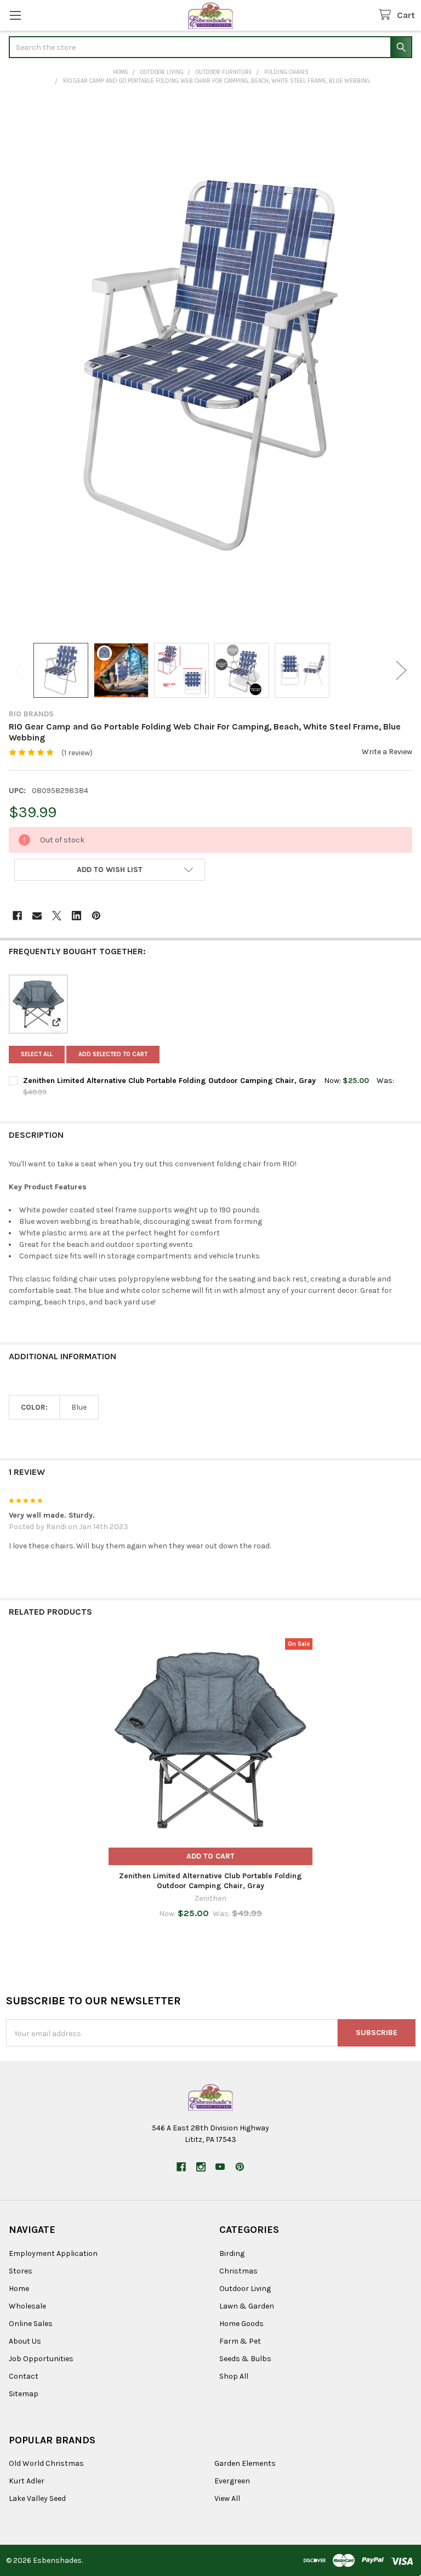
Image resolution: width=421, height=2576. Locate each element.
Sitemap (24, 2394)
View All (227, 2498)
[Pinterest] (96, 916)
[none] (210, 366)
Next (401, 671)
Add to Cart (210, 1856)
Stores (21, 2271)
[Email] (37, 916)
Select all (37, 1054)
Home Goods (241, 2324)
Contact (24, 2376)
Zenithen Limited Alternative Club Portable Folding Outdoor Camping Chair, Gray (169, 1081)
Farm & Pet (240, 2341)
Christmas (238, 2271)
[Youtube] (220, 2167)
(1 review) (77, 753)
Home (19, 2289)
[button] (110, 870)
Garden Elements (245, 2463)
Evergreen (232, 2481)
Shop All (234, 2376)
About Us (25, 2341)
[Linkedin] (76, 916)
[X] (57, 916)
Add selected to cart (113, 1054)
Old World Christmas (46, 2463)
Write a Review (387, 752)
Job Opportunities (41, 2359)
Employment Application (53, 2253)
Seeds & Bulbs (245, 2359)
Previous (20, 671)
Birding (232, 2253)
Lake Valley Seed (37, 2498)
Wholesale (27, 2306)
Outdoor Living (245, 2289)
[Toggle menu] (15, 15)
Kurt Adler (27, 2481)
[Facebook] (17, 916)
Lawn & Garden (247, 2306)
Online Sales (31, 2324)
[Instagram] (201, 2167)
